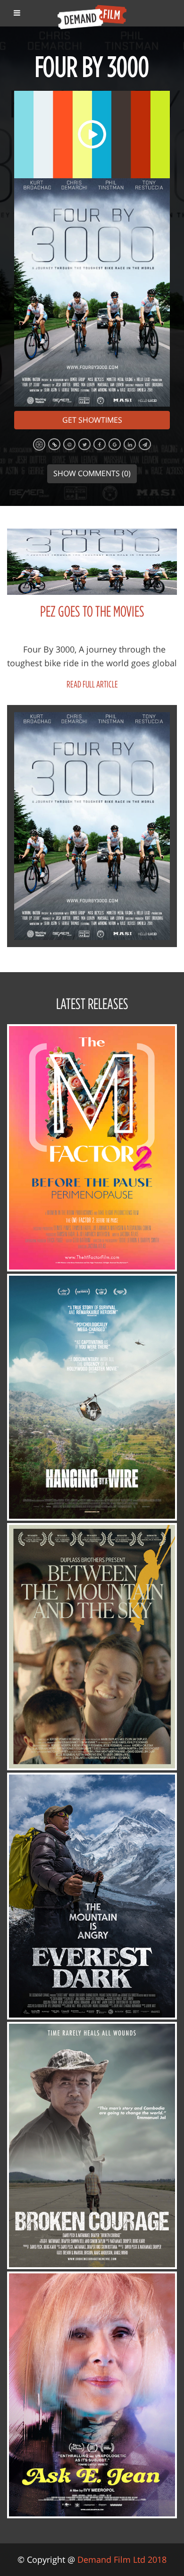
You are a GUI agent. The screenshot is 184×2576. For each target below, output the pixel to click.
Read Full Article (92, 684)
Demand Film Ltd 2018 (122, 2559)
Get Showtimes (92, 420)
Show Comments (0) (92, 473)
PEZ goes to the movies (92, 611)
